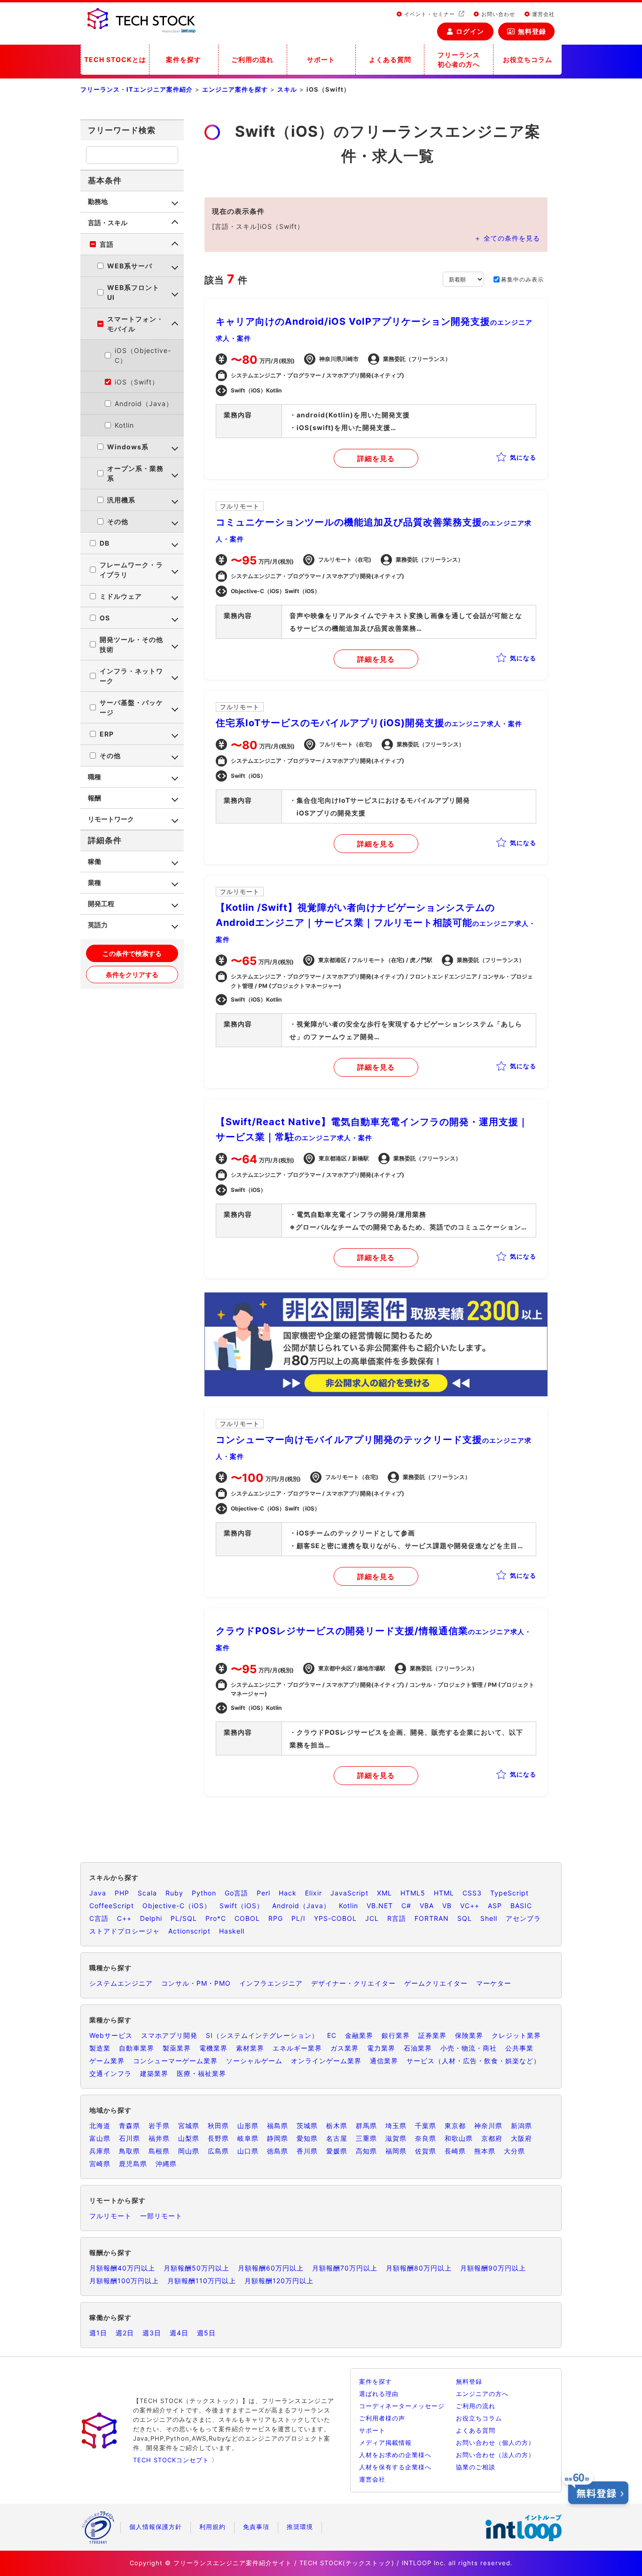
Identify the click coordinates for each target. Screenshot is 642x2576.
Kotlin (124, 425)
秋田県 (218, 2126)
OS (105, 618)
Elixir (313, 1893)
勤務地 (98, 201)
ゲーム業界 (107, 2061)
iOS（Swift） (137, 382)
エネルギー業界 (297, 2048)
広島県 (218, 2151)
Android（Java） (144, 403)
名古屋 (337, 2138)
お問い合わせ (497, 14)
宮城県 (189, 2126)
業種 (94, 882)
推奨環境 (300, 2527)
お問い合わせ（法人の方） (495, 2455)
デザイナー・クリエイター (353, 1983)
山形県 (248, 2126)
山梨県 (189, 2138)
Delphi (151, 1918)
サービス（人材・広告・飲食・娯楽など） (474, 2061)
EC (332, 2035)
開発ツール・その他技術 (131, 644)
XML (384, 1893)
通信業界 (384, 2061)
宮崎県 (100, 2164)
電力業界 (381, 2048)
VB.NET (380, 1906)
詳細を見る (376, 458)
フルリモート (110, 2216)
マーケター (494, 1983)
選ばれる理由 (379, 2394)
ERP (107, 734)
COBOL (247, 1918)
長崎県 (455, 2151)
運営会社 (542, 14)
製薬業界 (177, 2048)
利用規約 (212, 2527)
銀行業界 (396, 2035)
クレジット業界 (516, 2035)
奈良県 (426, 2138)
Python (204, 1893)
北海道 (100, 2126)
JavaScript (349, 1893)
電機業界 (213, 2048)
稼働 (94, 861)
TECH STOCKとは (115, 59)
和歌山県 (459, 2138)
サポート (321, 59)
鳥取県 (129, 2151)
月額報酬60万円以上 (271, 2268)
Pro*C (216, 1918)
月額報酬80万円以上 (419, 2268)
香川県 (307, 2151)
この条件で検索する (132, 953)
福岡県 (396, 2151)
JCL (372, 1918)
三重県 (366, 2138)
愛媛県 (337, 2151)
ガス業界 (344, 2048)
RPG (276, 1918)
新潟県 (521, 2126)
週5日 (206, 2333)
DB (105, 543)
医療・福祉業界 (201, 2073)
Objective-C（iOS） (177, 1906)
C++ (124, 1918)
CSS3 (472, 1893)
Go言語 (236, 1893)
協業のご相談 (476, 2467)
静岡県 (278, 2138)
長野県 (218, 2138)
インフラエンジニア (271, 1983)
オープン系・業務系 (135, 473)
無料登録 (532, 31)
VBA (427, 1906)
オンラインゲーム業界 (326, 2061)
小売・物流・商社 (469, 2048)
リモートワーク (111, 819)
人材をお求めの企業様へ (395, 2455)
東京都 (455, 2126)
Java (98, 1893)
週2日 (125, 2333)
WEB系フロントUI (133, 292)
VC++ (470, 1906)
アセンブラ (523, 1918)
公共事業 (519, 2048)
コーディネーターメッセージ (402, 2406)
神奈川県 (488, 2126)
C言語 (99, 1918)
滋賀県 (396, 2138)
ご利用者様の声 (382, 2418)
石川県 (129, 2138)
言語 (107, 244)
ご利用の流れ (252, 59)
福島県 (278, 2126)
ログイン (470, 31)
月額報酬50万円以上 (196, 2268)
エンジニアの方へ (482, 2394)
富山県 (100, 2138)
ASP (495, 1906)
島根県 (159, 2151)
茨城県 (307, 2126)
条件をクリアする (132, 975)
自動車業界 (137, 2048)
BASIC (521, 1906)
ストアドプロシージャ (125, 1931)
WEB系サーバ (130, 266)
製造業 (100, 2048)
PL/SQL (184, 1918)
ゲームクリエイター (436, 1983)
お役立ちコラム (528, 59)
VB (447, 1906)
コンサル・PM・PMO (196, 1983)
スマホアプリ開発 (169, 2035)
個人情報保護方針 (156, 2527)
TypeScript (509, 1893)
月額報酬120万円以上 (279, 2281)
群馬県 (366, 2126)
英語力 (98, 925)
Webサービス (111, 2035)
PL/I (298, 1918)
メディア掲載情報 (385, 2443)
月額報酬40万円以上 (122, 2268)
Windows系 (128, 447)
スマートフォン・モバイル (135, 324)
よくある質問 (390, 59)
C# (406, 1906)
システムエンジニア (121, 1983)
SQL (465, 1918)
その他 (118, 521)
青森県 (129, 2126)
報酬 (94, 798)
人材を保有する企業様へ (395, 2467)
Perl (263, 1893)
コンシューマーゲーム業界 (175, 2061)
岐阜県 (248, 2138)
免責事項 (256, 2527)
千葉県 (426, 2126)
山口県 (248, 2151)
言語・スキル (108, 223)
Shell (489, 1918)
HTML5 (413, 1893)
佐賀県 (426, 2151)
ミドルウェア (121, 596)
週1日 (98, 2333)
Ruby (174, 1893)
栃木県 (337, 2126)
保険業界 (469, 2035)
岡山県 (189, 2151)
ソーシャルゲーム (254, 2061)
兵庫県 (100, 2151)
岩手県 (159, 2126)
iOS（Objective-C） (143, 355)
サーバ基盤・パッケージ (131, 707)
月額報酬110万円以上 (202, 2281)
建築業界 (154, 2073)
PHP (122, 1893)
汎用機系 (121, 500)
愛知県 (307, 2138)
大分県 (514, 2151)
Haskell (232, 1931)
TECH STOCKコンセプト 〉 (176, 2460)
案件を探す (184, 59)
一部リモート (161, 2216)
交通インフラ (110, 2073)
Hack (288, 1893)
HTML (444, 1893)
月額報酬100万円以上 (124, 2281)
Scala (147, 1893)
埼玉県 (396, 2126)
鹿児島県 (133, 2164)
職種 (94, 777)
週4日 (179, 2333)
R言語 (397, 1918)
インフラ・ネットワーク (131, 676)
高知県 (366, 2151)
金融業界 (359, 2035)
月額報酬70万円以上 (345, 2268)
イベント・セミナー (430, 14)
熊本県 (485, 2151)
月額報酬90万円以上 (493, 2268)
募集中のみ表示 (522, 279)
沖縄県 (166, 2164)
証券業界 (432, 2035)
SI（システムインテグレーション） (262, 2035)
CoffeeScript (112, 1906)
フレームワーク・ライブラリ (131, 570)
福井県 (159, 2138)
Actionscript (189, 1931)
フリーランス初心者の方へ (459, 59)
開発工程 (101, 904)
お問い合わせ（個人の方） (495, 2443)
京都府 (492, 2138)
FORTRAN (432, 1918)
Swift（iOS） (242, 1906)
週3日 (152, 2333)
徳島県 (278, 2151)
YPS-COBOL (335, 1918)
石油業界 (418, 2048)
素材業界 (250, 2048)
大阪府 (521, 2138)
